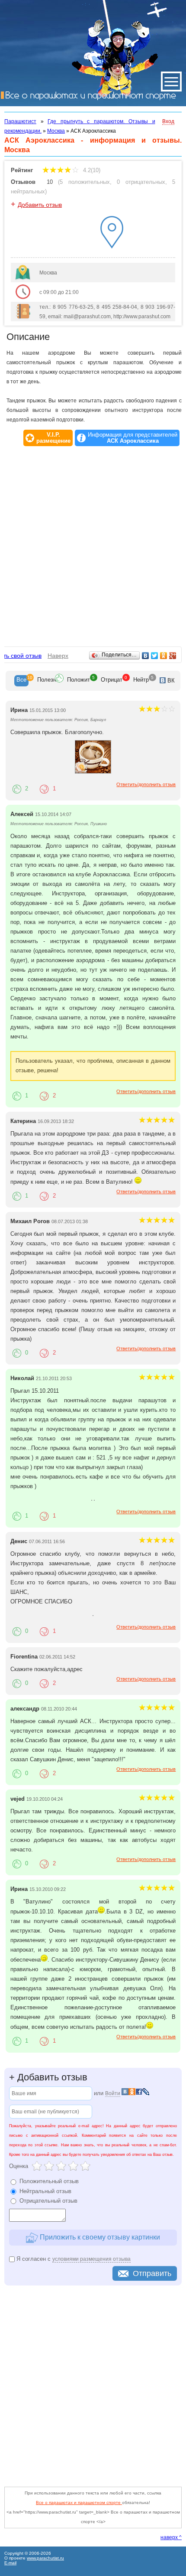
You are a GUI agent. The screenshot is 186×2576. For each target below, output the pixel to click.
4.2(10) (91, 170)
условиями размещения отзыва (91, 2259)
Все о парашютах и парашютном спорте (79, 2503)
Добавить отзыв (40, 205)
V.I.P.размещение (53, 438)
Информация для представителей (133, 438)
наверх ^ (171, 2537)
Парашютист (20, 121)
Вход (168, 121)
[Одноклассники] (164, 656)
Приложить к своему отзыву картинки (99, 2237)
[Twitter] (155, 656)
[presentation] (21, 681)
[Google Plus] (173, 656)
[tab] (21, 681)
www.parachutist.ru (45, 2558)
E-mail (10, 2563)
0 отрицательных (141, 182)
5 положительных (85, 182)
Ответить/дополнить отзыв (146, 784)
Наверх (58, 656)
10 (50, 182)
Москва (56, 131)
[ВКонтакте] (146, 656)
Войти (113, 2093)
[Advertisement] (93, 542)
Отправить (152, 2273)
